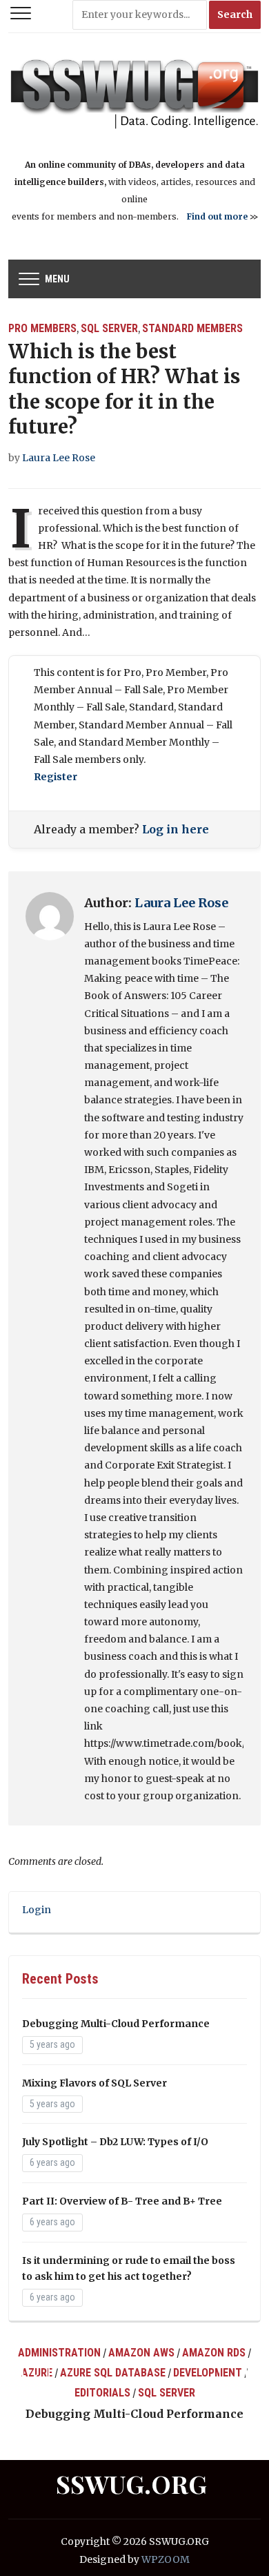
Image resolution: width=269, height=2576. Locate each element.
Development (208, 2373)
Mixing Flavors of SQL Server (94, 2083)
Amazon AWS (141, 2353)
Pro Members (42, 328)
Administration (59, 2353)
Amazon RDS (214, 2353)
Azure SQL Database (113, 2373)
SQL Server (109, 328)
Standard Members (192, 328)
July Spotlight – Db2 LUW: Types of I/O (115, 2142)
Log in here (176, 829)
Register (56, 777)
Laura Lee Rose (59, 458)
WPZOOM (166, 2559)
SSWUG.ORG (131, 2483)
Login (37, 1910)
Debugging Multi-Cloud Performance (116, 2024)
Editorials (102, 2393)
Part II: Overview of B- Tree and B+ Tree (122, 2201)
